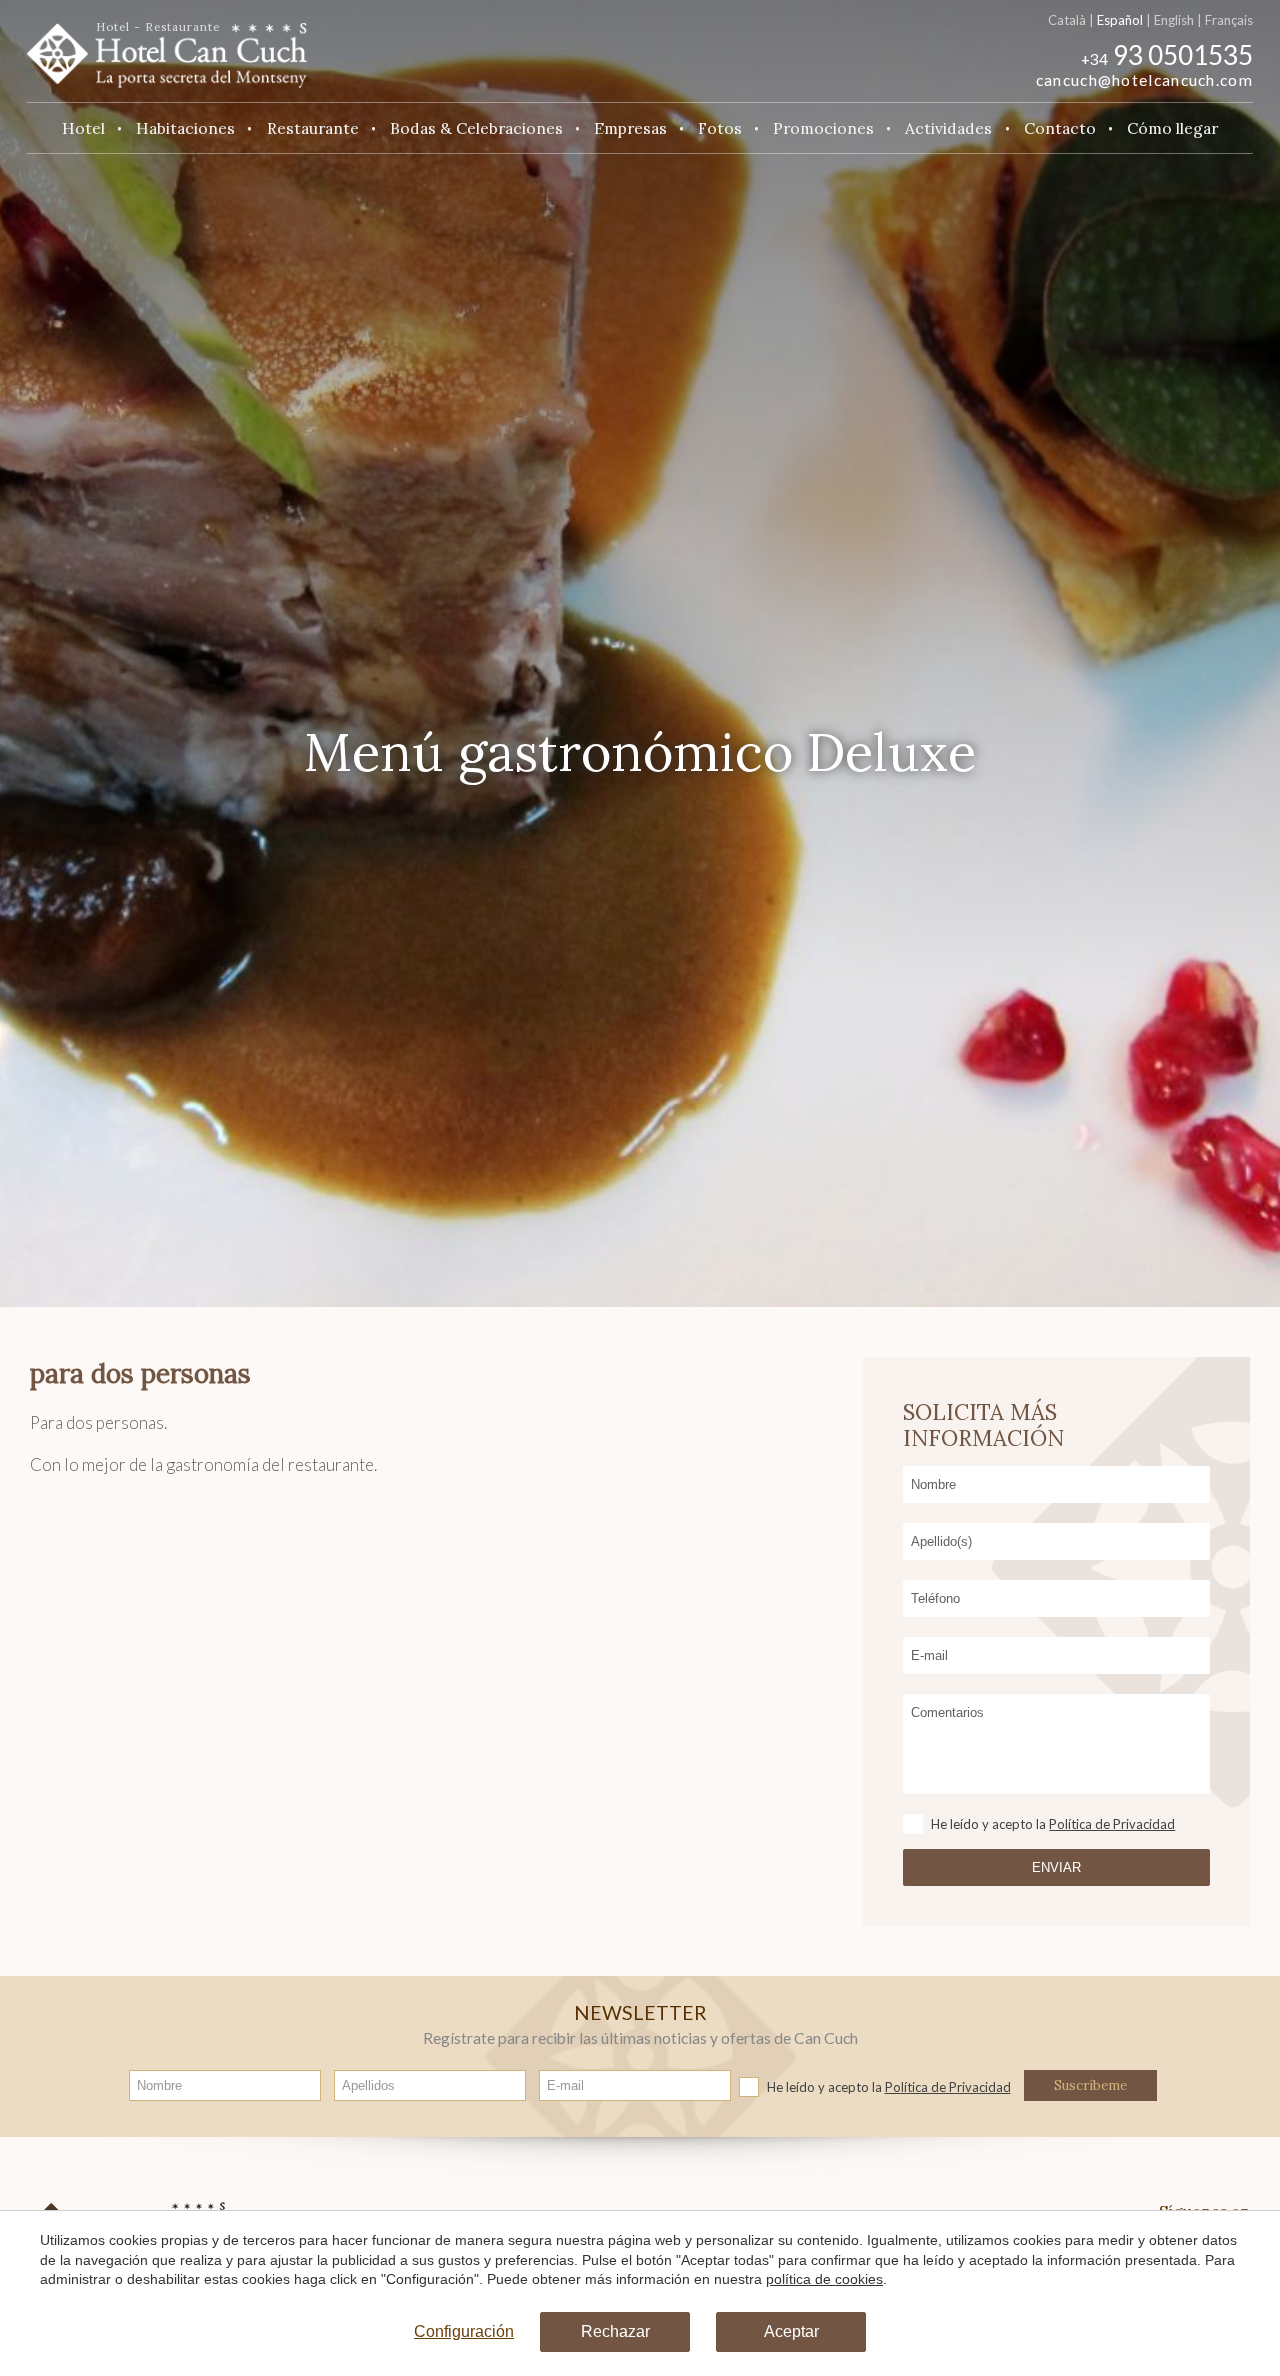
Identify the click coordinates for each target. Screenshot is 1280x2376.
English (1174, 20)
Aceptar (791, 2331)
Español (1120, 20)
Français (1229, 20)
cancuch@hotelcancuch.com (1144, 80)
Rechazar (615, 2331)
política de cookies (824, 2279)
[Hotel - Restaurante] (167, 49)
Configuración (464, 2331)
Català (1067, 20)
